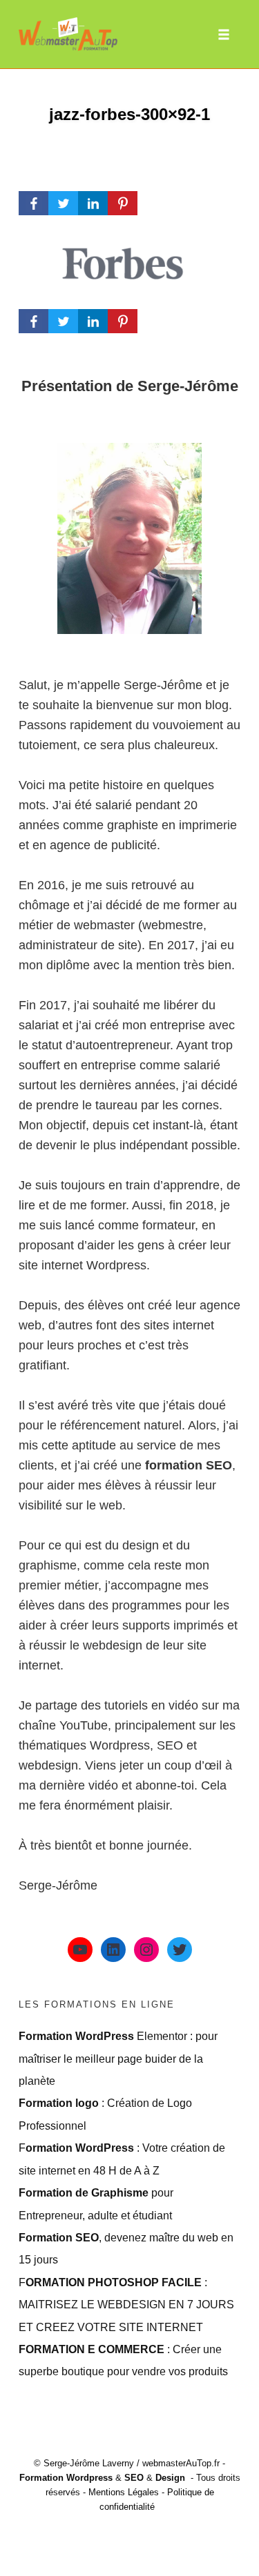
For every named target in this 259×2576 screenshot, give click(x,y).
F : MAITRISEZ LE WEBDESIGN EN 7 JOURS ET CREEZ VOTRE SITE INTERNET (126, 2305)
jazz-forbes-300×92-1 (129, 114)
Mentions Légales (124, 2492)
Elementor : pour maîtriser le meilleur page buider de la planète (118, 2058)
